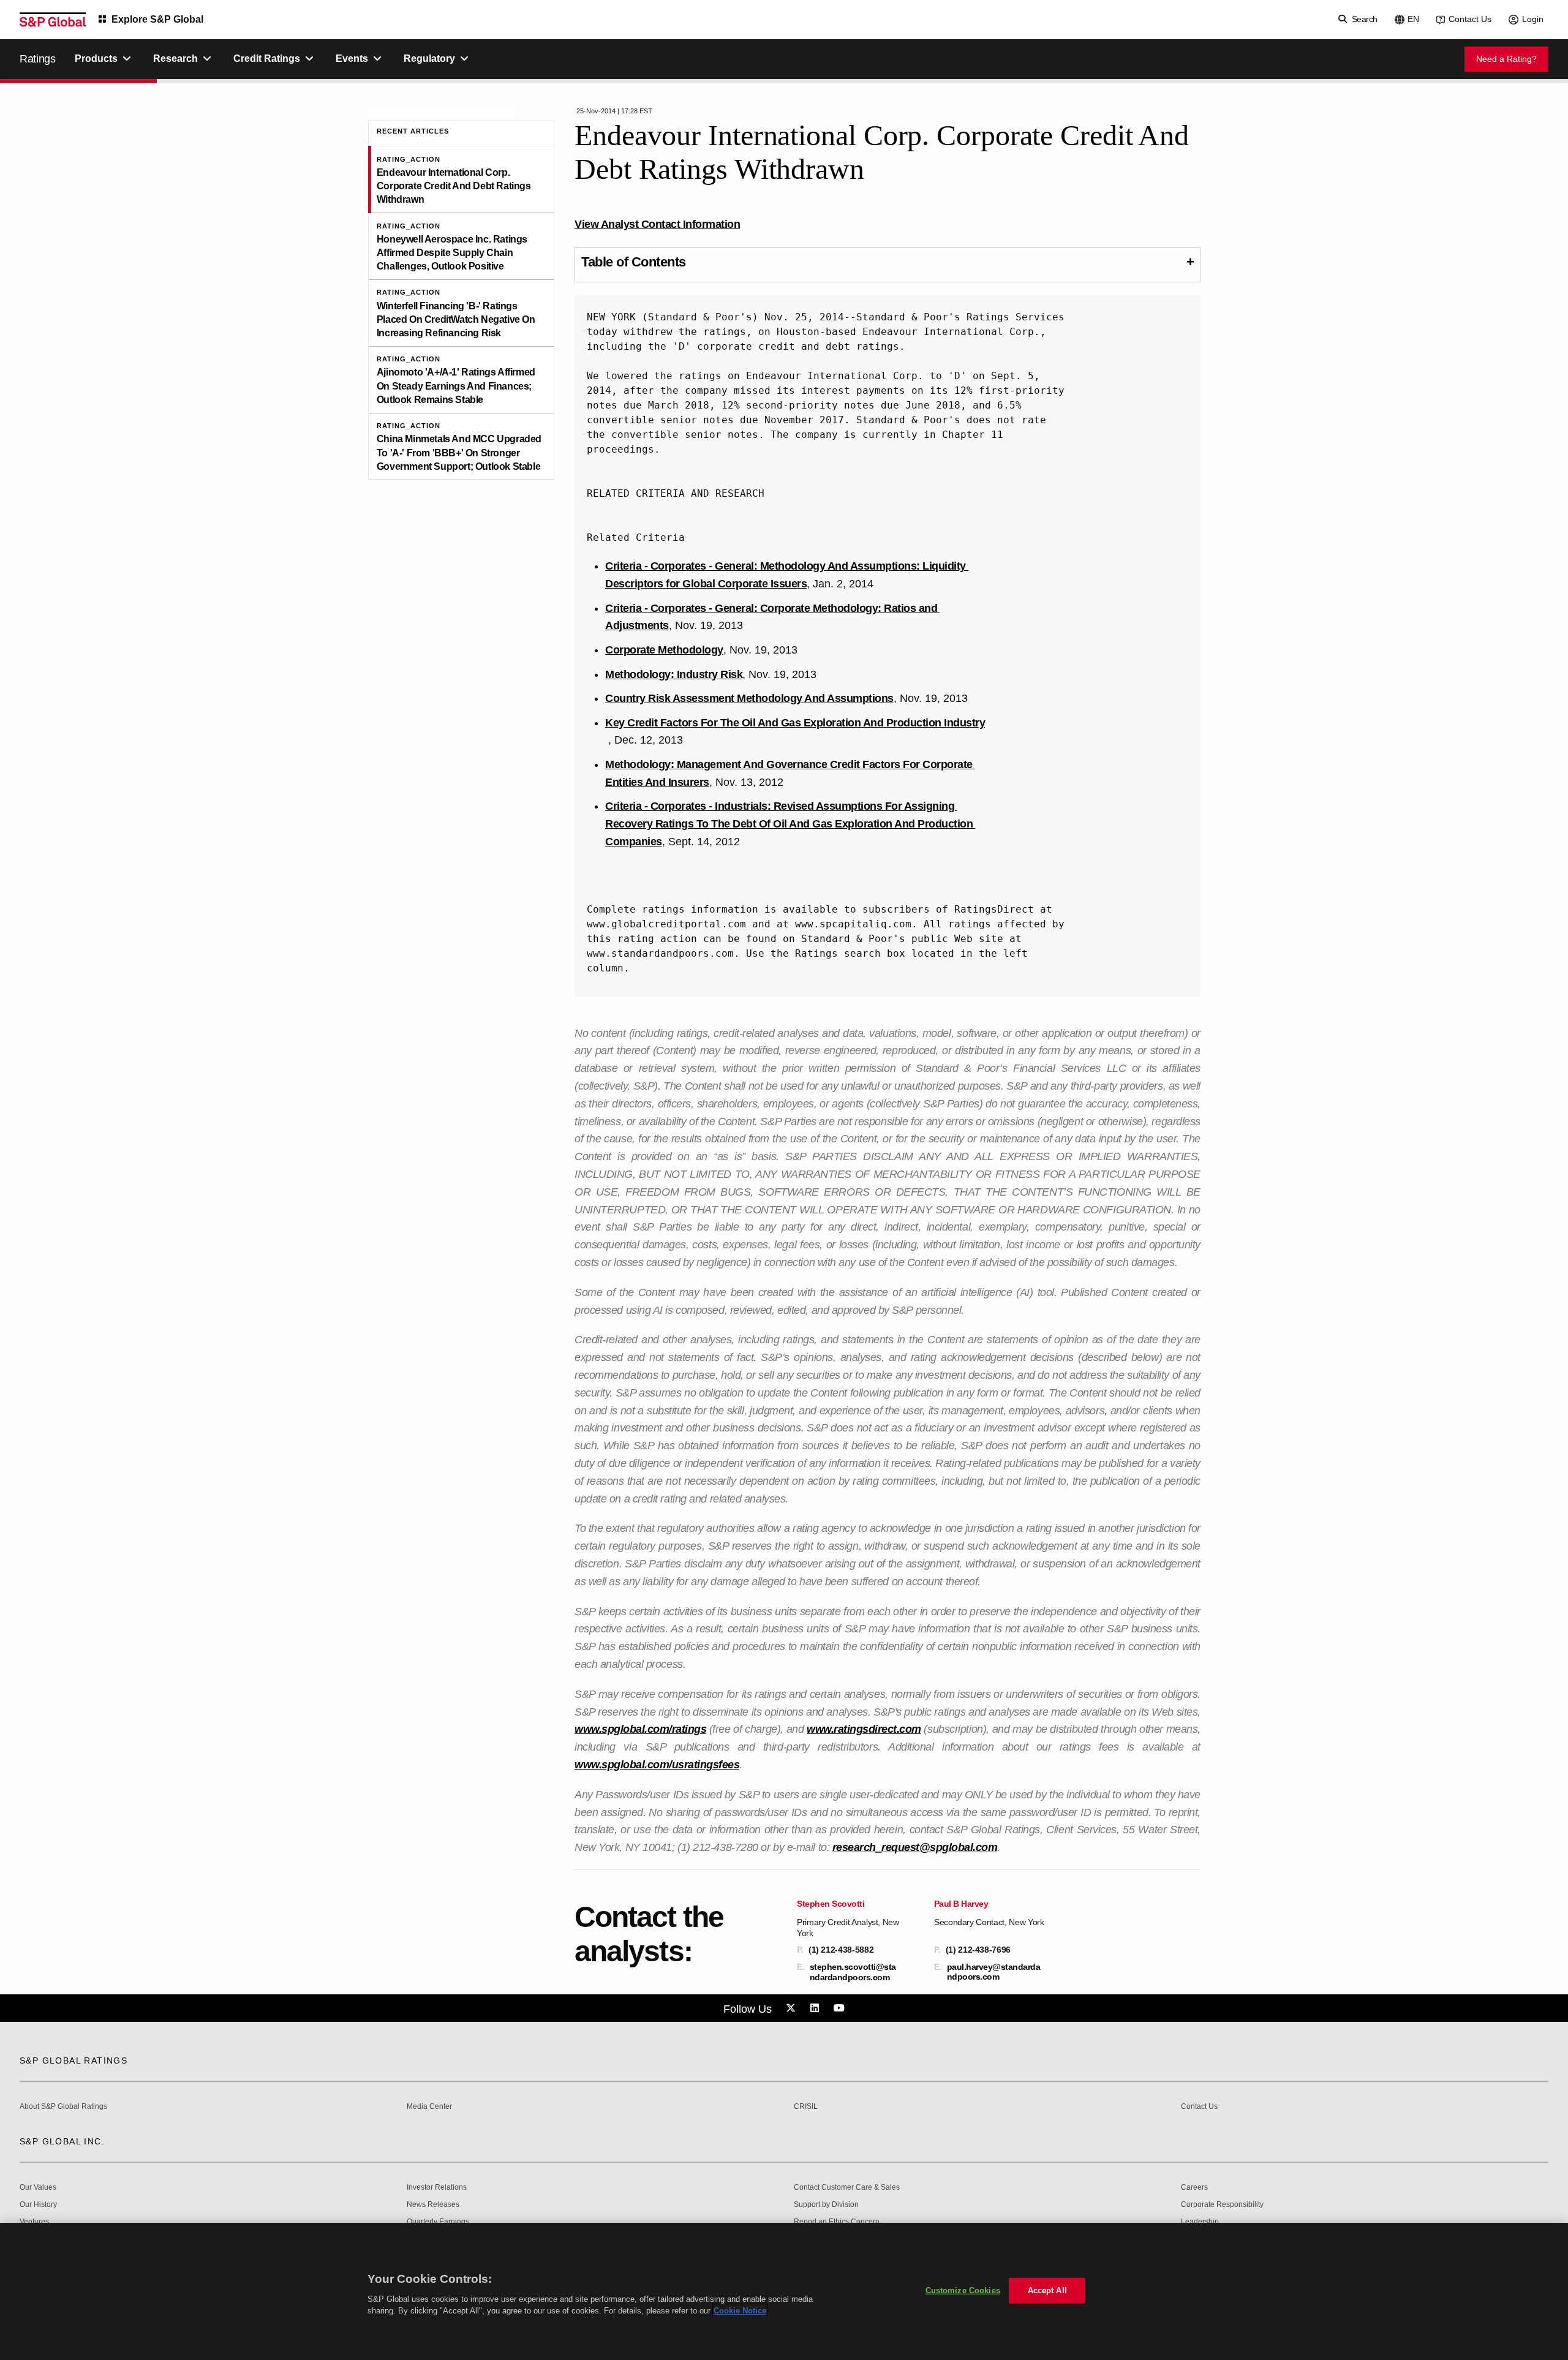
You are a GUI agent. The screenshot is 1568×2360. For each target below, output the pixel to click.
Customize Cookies (963, 2290)
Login (1533, 19)
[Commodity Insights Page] (793, 2008)
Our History (38, 2205)
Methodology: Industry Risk (674, 674)
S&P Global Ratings (73, 2060)
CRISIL (806, 2107)
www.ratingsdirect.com (864, 1729)
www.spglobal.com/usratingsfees (657, 1765)
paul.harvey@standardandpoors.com (994, 1972)
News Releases (433, 2205)
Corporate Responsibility (1222, 2205)
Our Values (38, 2188)
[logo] (53, 20)
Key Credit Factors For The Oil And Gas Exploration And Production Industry (795, 723)
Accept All (1047, 2290)
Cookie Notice (740, 2311)
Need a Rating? (1506, 59)
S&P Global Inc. (62, 2141)
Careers (1194, 2188)
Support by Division (826, 2205)
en (1413, 19)
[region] (784, 2291)
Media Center (429, 2107)
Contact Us (1470, 19)
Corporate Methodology (664, 650)
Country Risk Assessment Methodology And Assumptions (749, 698)
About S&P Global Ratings (63, 2107)
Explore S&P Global (157, 19)
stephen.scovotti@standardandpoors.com (853, 1972)
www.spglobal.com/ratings (640, 1729)
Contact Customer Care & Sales (847, 2188)
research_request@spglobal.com (915, 1847)
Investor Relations (437, 2188)
